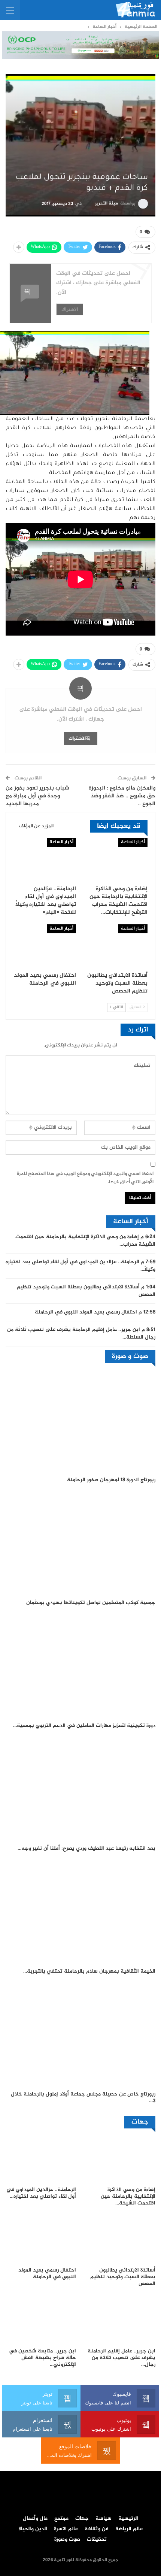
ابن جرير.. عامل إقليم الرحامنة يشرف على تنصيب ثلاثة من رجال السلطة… (81, 1334)
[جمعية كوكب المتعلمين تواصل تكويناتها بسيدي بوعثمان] (80, 1543)
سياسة (104, 2519)
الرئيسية (128, 2519)
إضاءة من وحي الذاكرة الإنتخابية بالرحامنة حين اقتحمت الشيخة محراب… (85, 1241)
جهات (82, 2519)
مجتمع (61, 2519)
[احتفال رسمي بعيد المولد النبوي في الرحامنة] (45, 946)
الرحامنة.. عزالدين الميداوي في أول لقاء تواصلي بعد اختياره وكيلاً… (80, 1266)
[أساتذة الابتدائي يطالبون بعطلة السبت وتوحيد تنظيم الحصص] (116, 946)
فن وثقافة (97, 2529)
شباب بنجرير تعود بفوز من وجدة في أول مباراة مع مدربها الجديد (37, 796)
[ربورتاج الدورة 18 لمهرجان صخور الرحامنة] (80, 1421)
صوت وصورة (67, 2540)
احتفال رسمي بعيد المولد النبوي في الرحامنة (86, 1312)
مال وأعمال (35, 2519)
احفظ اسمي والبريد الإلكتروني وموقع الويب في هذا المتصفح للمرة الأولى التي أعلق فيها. (85, 1178)
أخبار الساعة (133, 842)
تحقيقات (97, 2540)
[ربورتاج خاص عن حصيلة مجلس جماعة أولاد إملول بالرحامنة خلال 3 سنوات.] (80, 2035)
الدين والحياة (33, 2529)
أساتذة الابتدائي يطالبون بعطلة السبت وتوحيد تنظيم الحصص (86, 1291)
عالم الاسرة (66, 2529)
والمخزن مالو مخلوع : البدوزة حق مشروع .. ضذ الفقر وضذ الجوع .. (122, 796)
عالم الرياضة (129, 2529)
